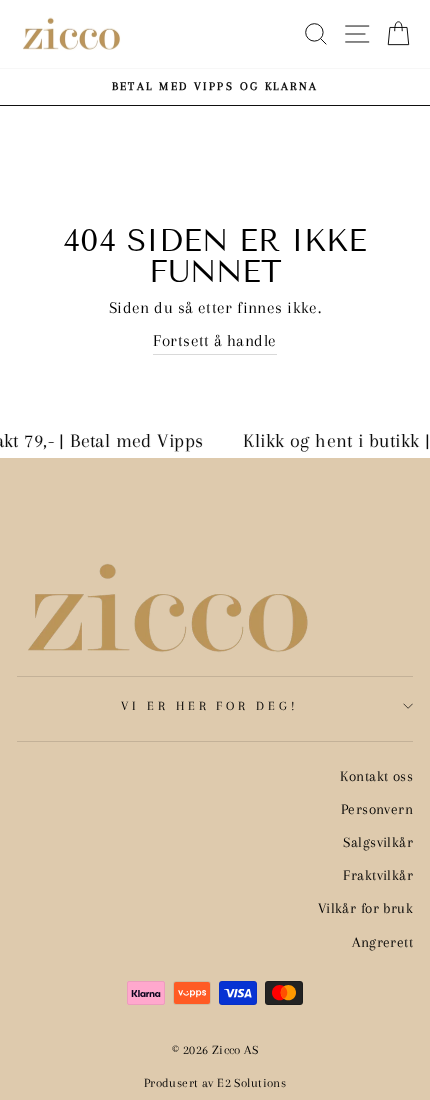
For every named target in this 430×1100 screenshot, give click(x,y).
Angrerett (382, 942)
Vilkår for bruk (365, 908)
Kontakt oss (376, 776)
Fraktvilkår (378, 875)
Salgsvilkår (378, 842)
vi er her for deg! (210, 706)
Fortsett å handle (214, 341)
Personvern (377, 809)
